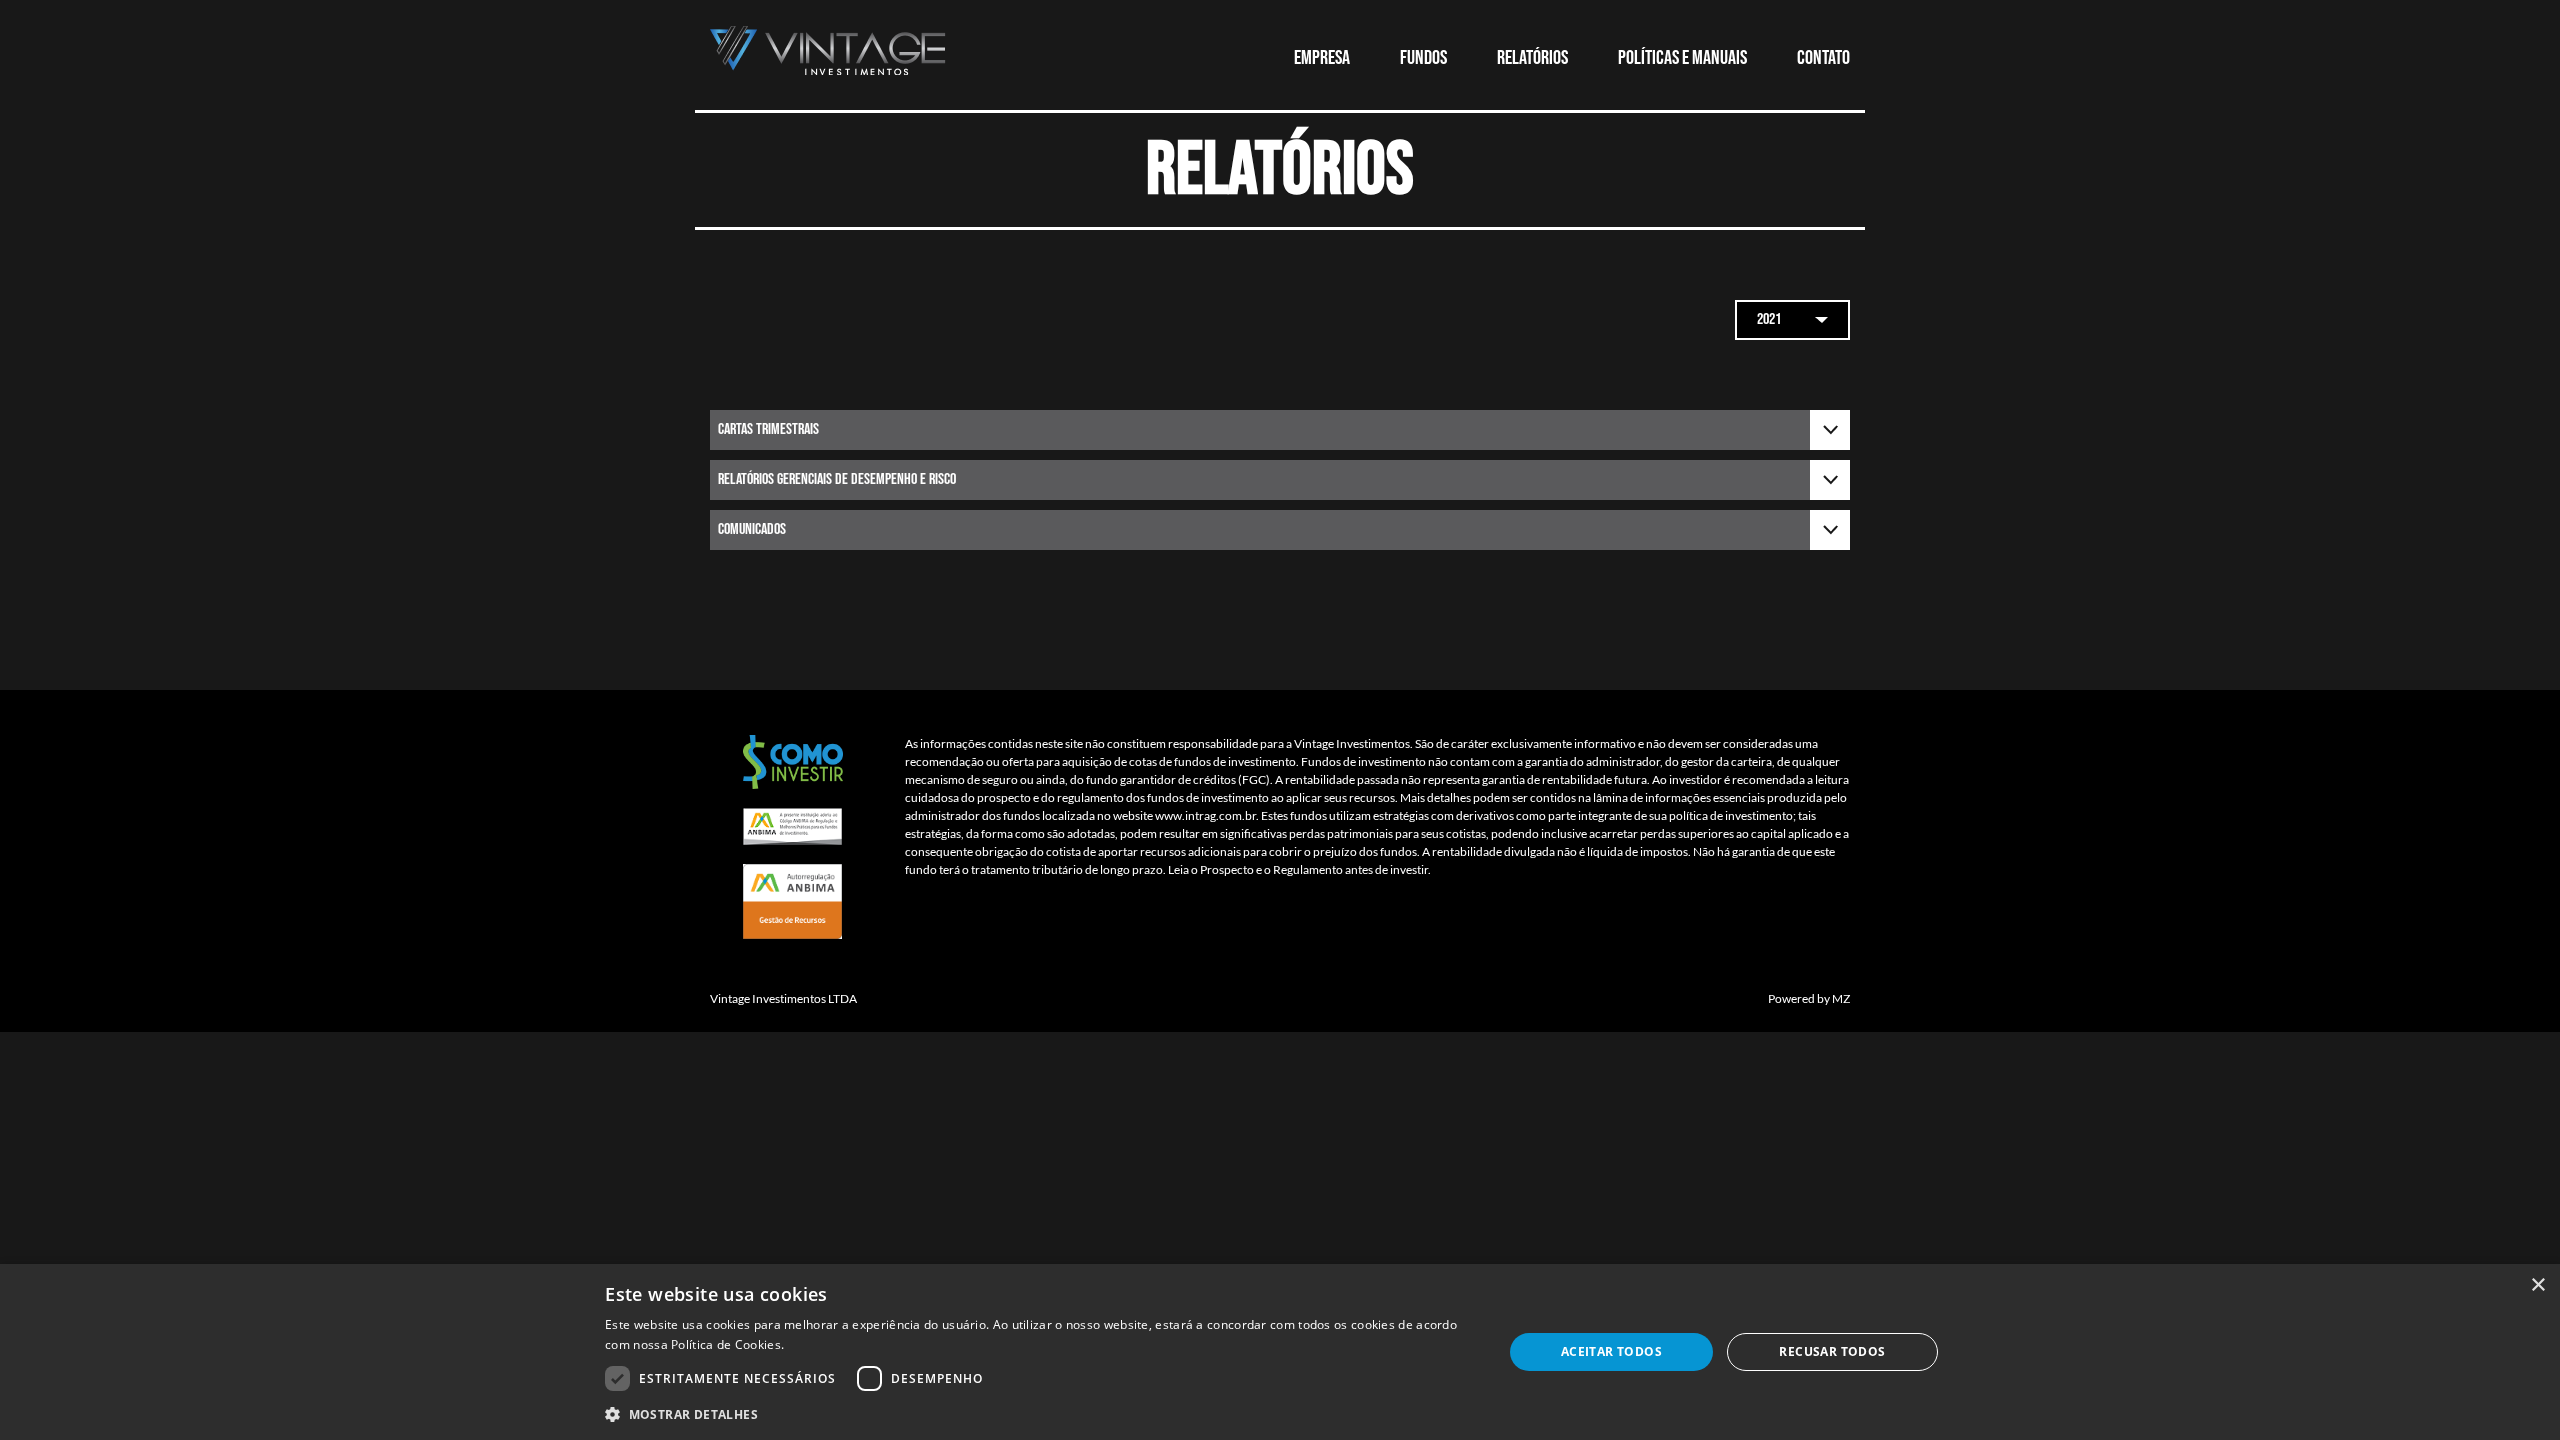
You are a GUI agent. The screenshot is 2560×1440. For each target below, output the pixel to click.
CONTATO (1823, 58)
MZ (1841, 998)
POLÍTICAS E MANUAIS (1682, 58)
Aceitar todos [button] (1611, 1351)
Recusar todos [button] (1832, 1351)
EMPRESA (1322, 58)
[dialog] (1280, 1352)
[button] (1040, 1413)
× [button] (2537, 1285)
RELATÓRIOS (1532, 58)
